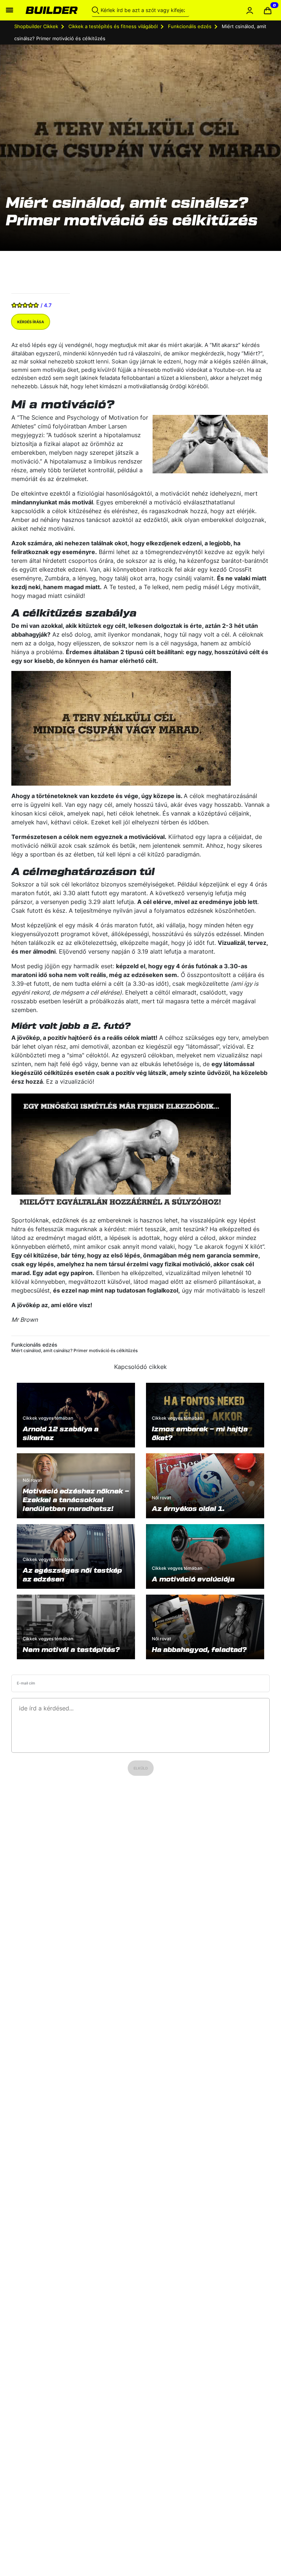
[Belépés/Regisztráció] (250, 10)
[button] (268, 10)
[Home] (51, 10)
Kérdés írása (31, 322)
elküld (141, 1768)
